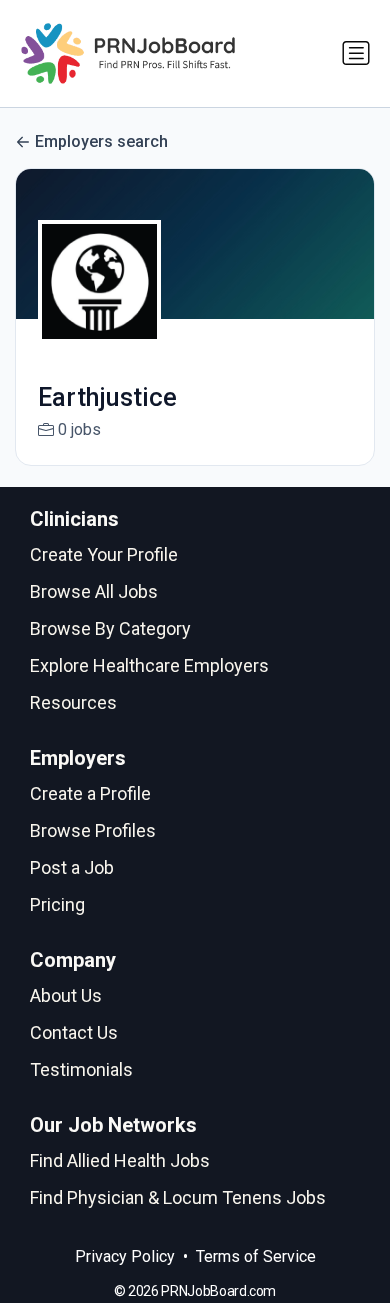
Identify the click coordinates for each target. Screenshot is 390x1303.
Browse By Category (110, 628)
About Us (66, 995)
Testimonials (81, 1069)
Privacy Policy (125, 1256)
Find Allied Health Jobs (120, 1160)
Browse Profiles (93, 830)
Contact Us (74, 1032)
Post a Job (72, 867)
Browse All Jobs (94, 591)
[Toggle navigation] (356, 53)
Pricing (57, 904)
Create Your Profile (104, 554)
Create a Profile (90, 793)
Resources (73, 702)
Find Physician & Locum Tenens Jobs (178, 1197)
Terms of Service (256, 1256)
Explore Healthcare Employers (149, 665)
